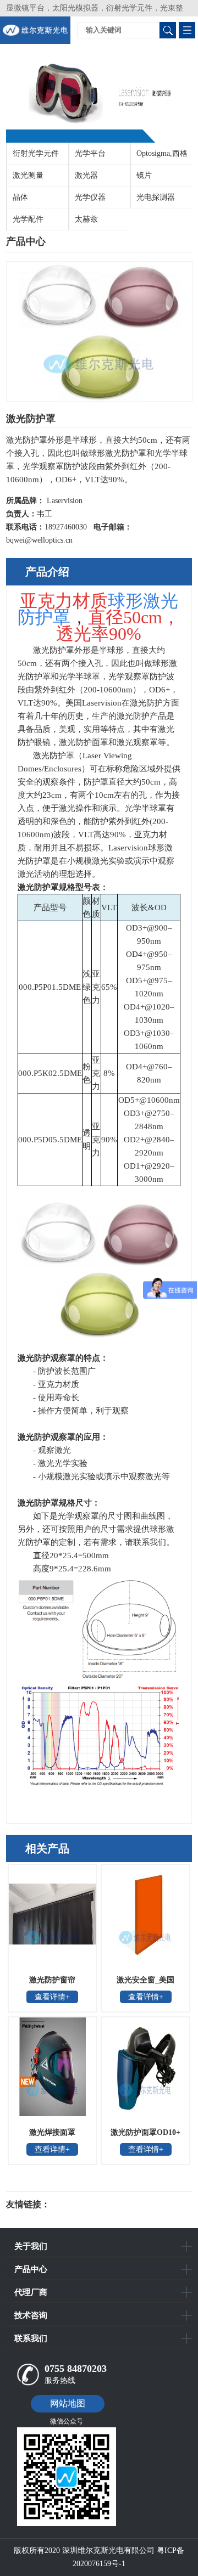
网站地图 (68, 2403)
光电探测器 (156, 197)
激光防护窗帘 (52, 1980)
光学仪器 (90, 197)
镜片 (144, 175)
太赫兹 (86, 219)
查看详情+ (52, 1997)
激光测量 (28, 175)
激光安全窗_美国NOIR (145, 1983)
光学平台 (90, 153)
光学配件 (28, 219)
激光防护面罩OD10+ (145, 2132)
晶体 (20, 197)
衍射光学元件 (36, 153)
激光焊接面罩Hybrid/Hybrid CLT (53, 2136)
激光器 (86, 175)
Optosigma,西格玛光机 (159, 157)
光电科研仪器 (83, 2205)
